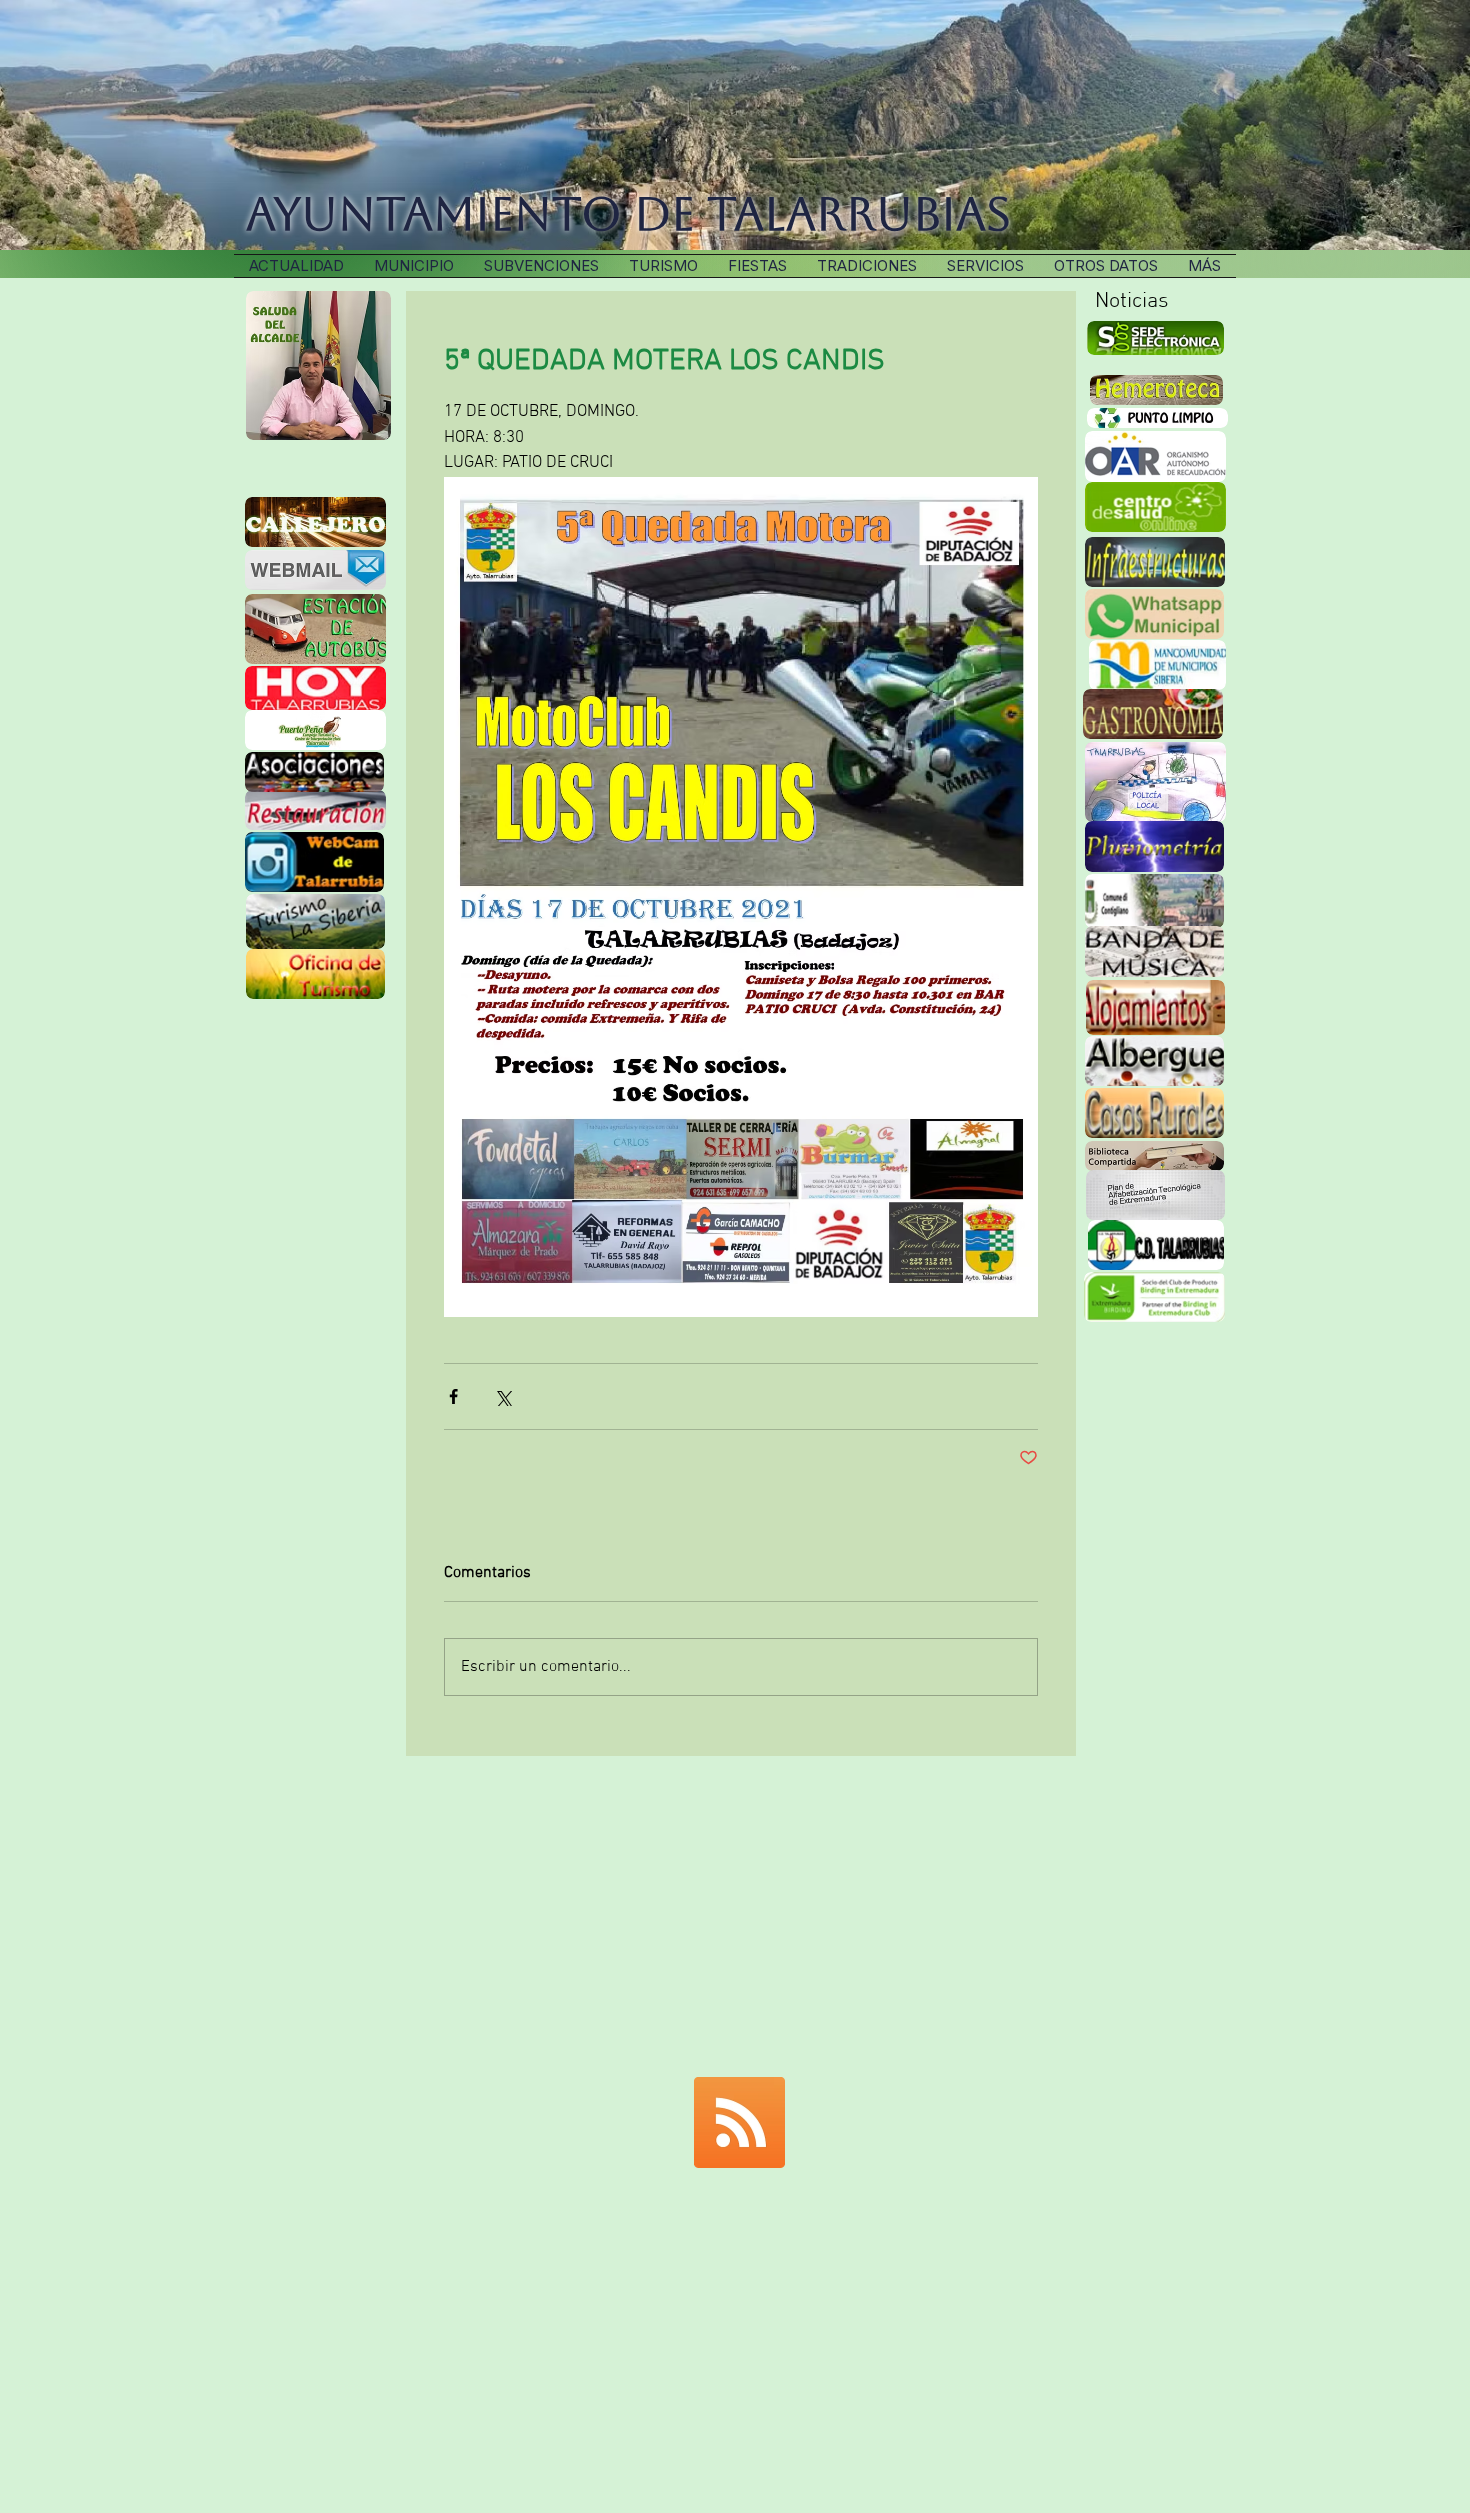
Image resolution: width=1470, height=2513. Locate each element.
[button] (867, 266)
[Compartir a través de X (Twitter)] (502, 1396)
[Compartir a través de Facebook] (453, 1396)
